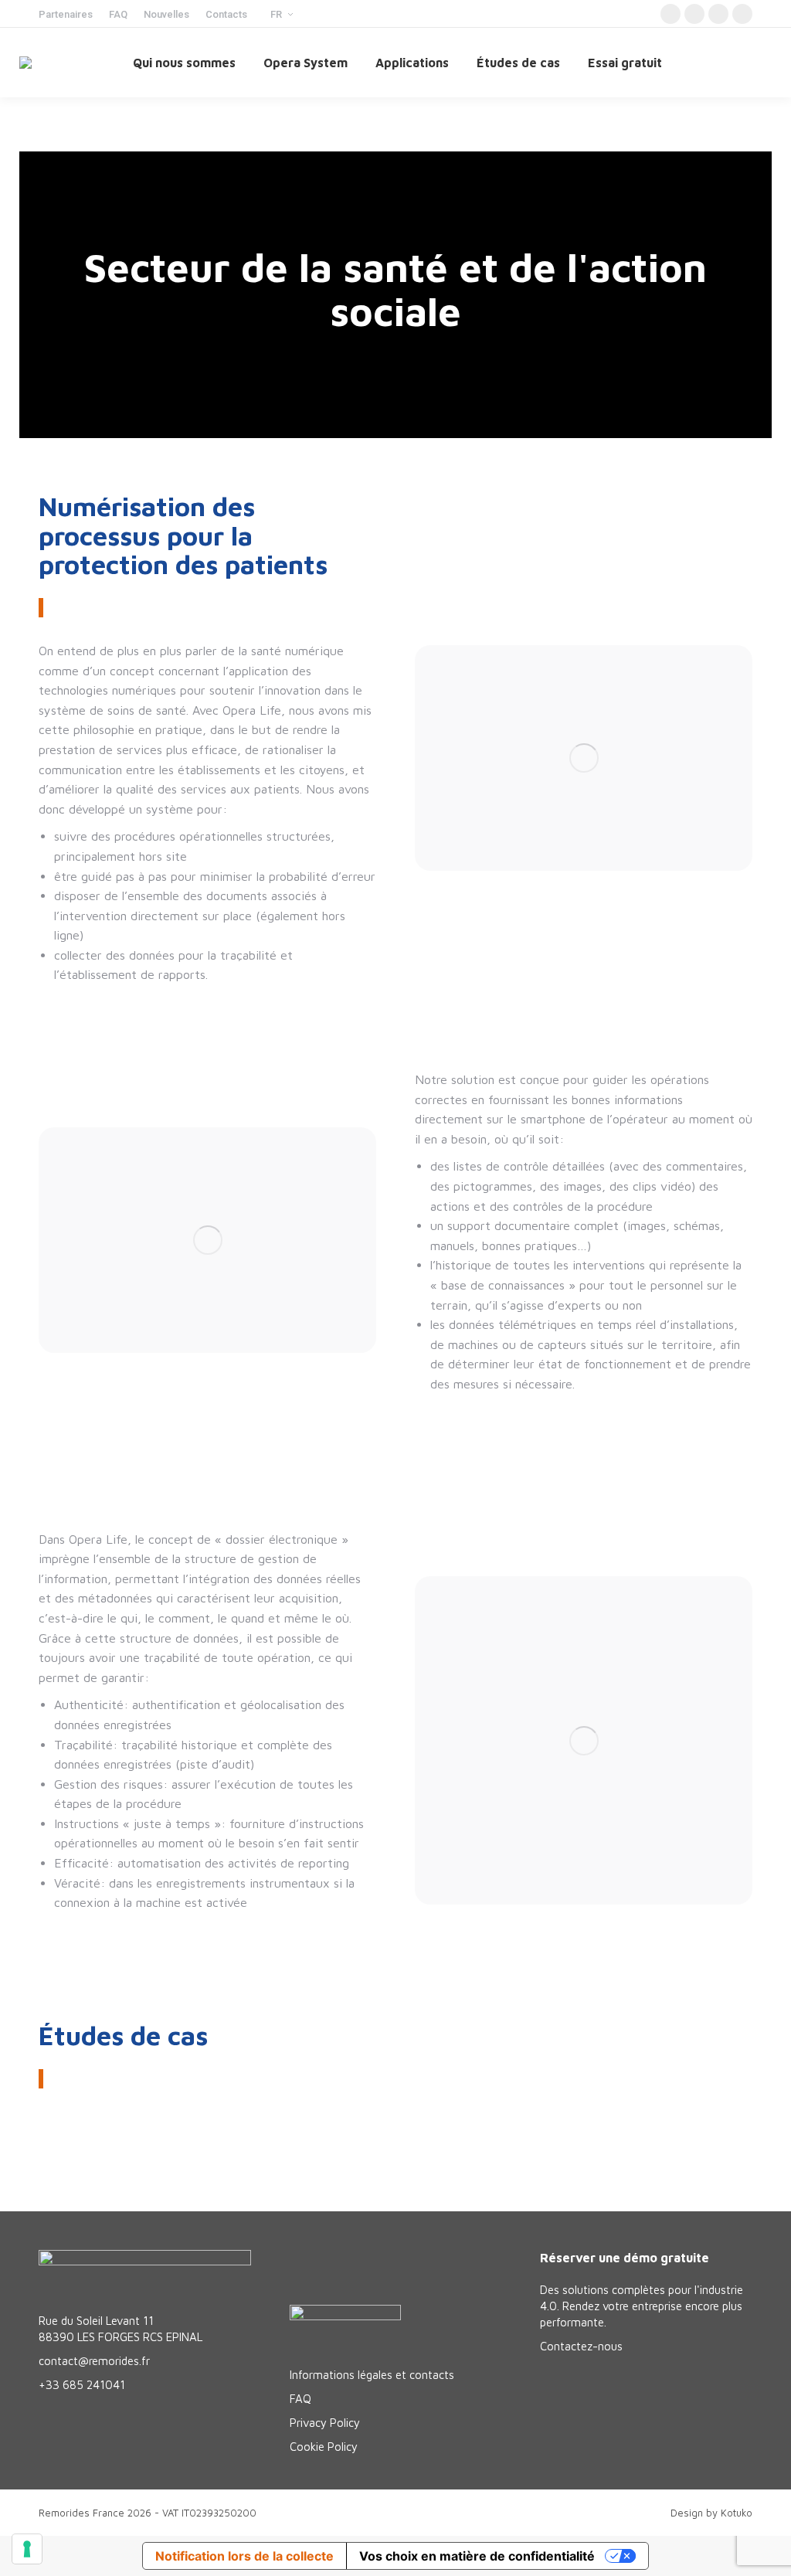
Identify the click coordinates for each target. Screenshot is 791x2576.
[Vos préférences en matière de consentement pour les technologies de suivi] (27, 2549)
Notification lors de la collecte (244, 2556)
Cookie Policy (324, 2447)
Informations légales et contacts (372, 2375)
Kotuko (737, 2513)
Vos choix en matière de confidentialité (477, 2556)
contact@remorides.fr (94, 2361)
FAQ (300, 2399)
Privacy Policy (325, 2423)
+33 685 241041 (82, 2385)
